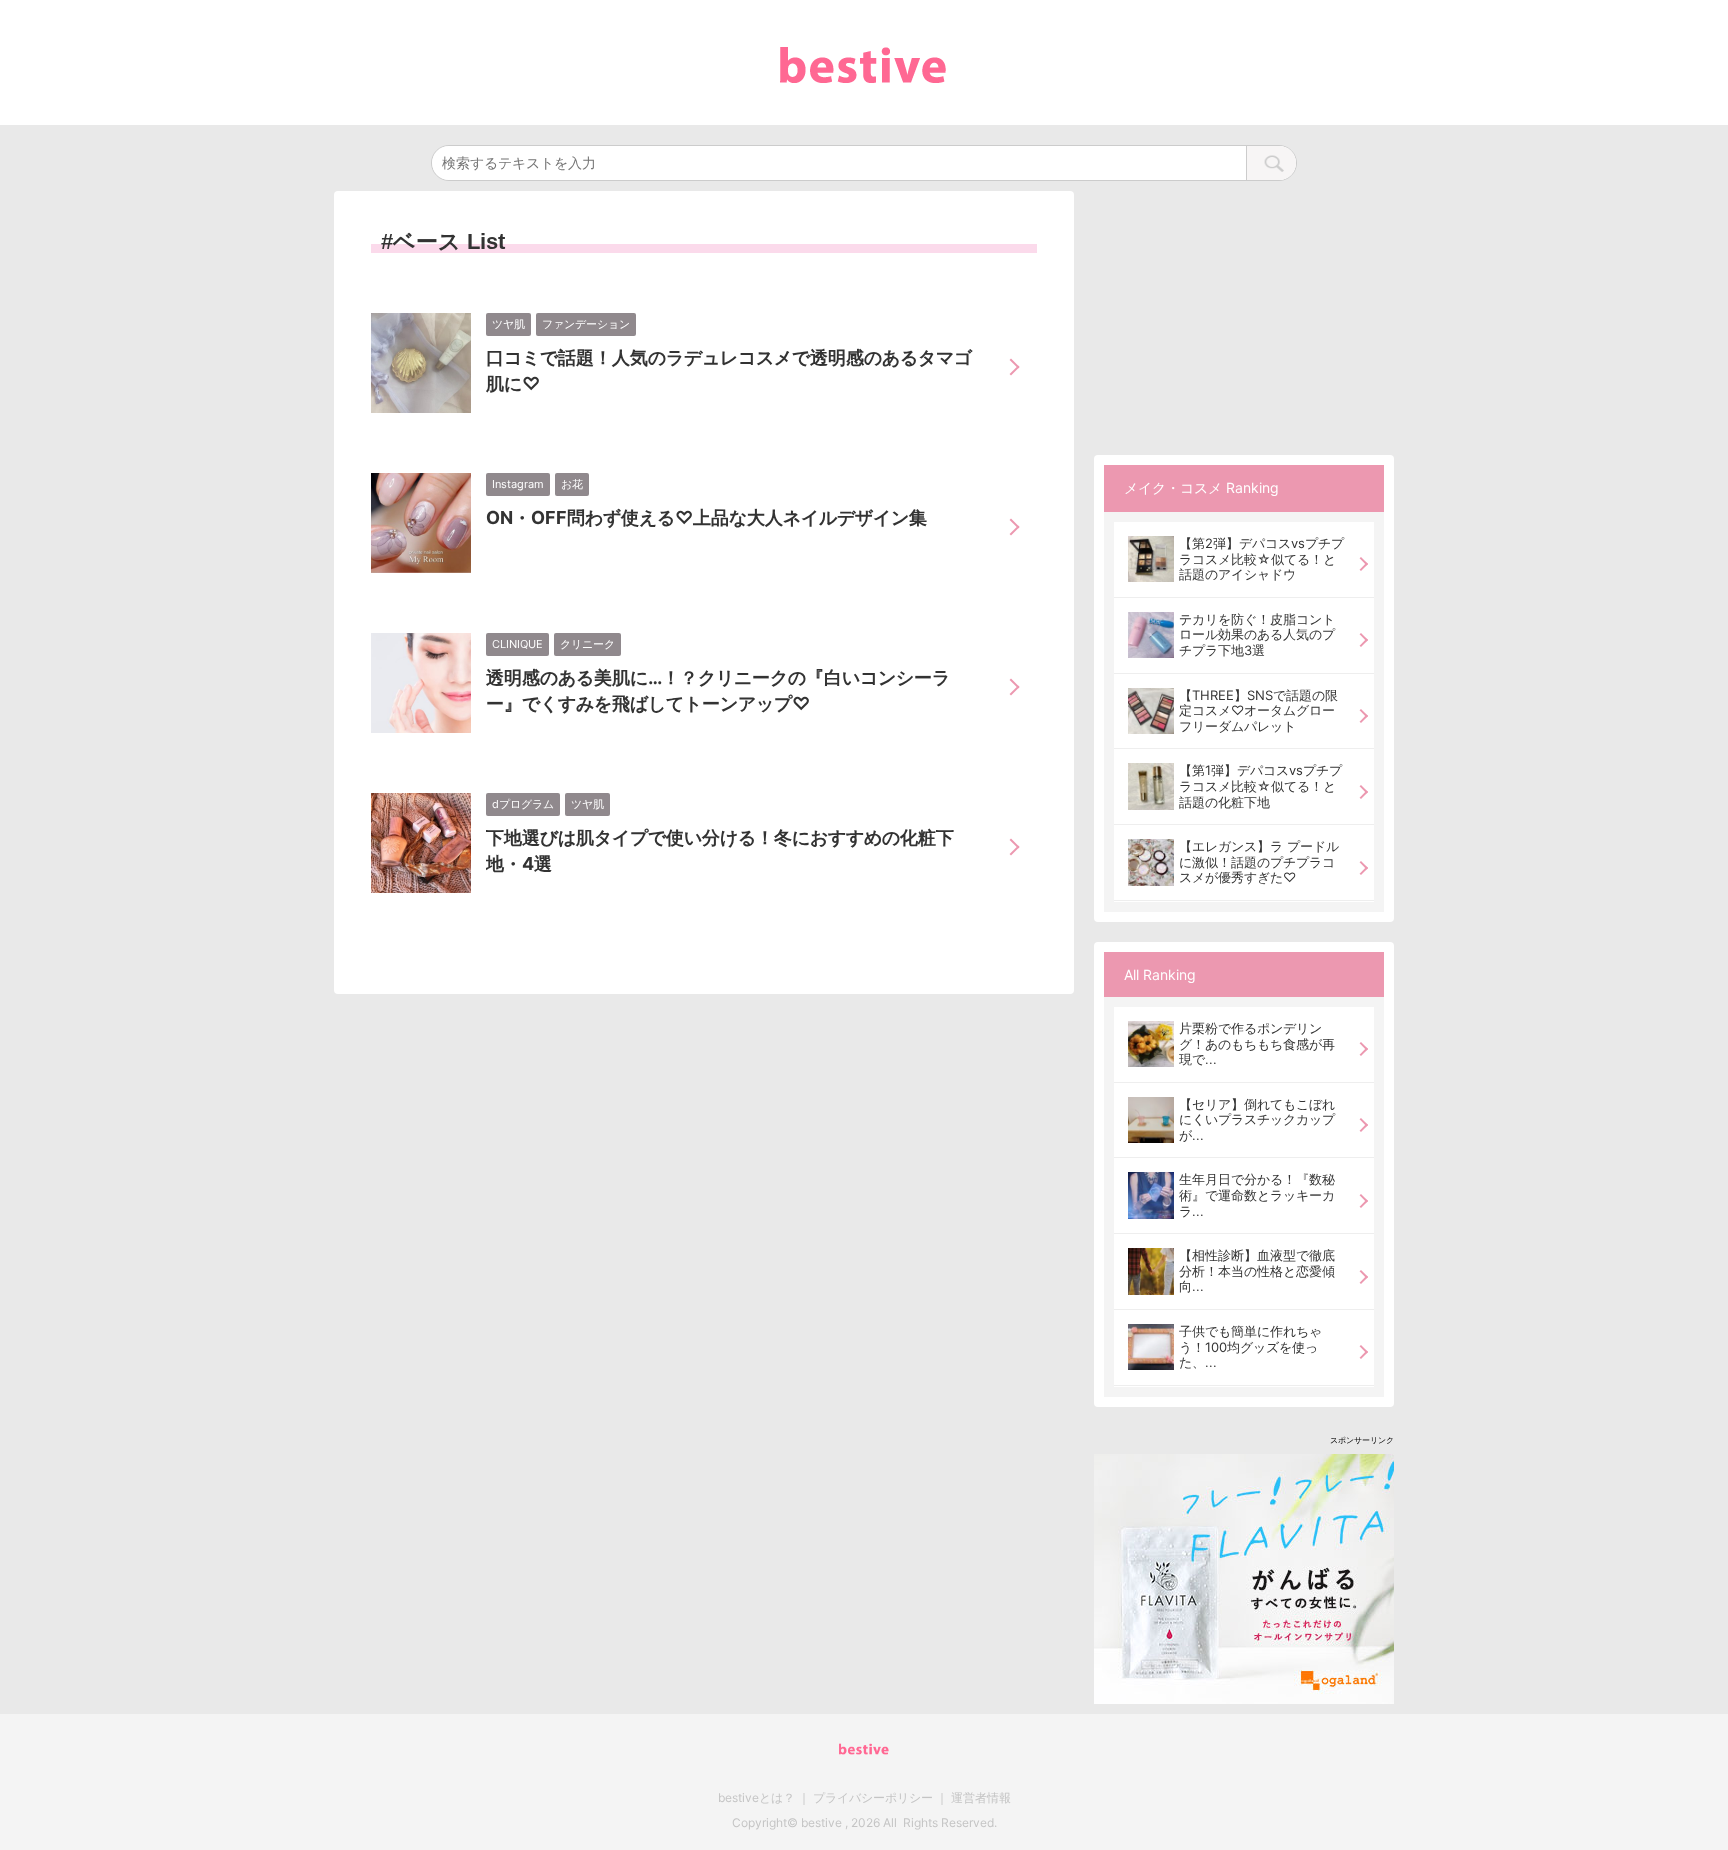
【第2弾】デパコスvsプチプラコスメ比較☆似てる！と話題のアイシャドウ (1261, 559)
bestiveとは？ (756, 1797)
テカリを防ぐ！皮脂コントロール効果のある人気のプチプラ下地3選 (1257, 635)
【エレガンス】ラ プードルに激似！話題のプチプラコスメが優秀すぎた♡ (1259, 862)
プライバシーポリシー (873, 1797)
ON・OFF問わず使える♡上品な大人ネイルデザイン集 (706, 517)
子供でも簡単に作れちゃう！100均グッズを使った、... (1250, 1346)
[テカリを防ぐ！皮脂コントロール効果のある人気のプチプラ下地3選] (1151, 635)
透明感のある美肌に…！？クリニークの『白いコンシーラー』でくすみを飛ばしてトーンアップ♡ (718, 690)
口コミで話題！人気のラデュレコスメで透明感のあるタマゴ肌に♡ (729, 370)
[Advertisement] (1244, 316)
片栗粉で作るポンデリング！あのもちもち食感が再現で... (1257, 1043)
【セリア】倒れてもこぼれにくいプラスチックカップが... (1257, 1119)
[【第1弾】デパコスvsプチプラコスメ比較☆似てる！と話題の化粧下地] (1151, 786)
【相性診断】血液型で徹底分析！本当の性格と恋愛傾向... (1257, 1270)
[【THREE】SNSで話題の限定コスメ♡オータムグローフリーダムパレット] (1151, 711)
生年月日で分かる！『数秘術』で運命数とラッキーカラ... (1257, 1194)
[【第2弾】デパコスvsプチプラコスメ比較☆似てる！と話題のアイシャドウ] (1151, 559)
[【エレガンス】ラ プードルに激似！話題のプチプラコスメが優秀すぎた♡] (1151, 862)
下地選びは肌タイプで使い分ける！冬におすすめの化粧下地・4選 (720, 850)
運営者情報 (981, 1797)
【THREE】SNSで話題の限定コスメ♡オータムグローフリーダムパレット (1258, 711)
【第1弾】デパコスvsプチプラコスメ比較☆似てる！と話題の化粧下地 (1260, 786)
